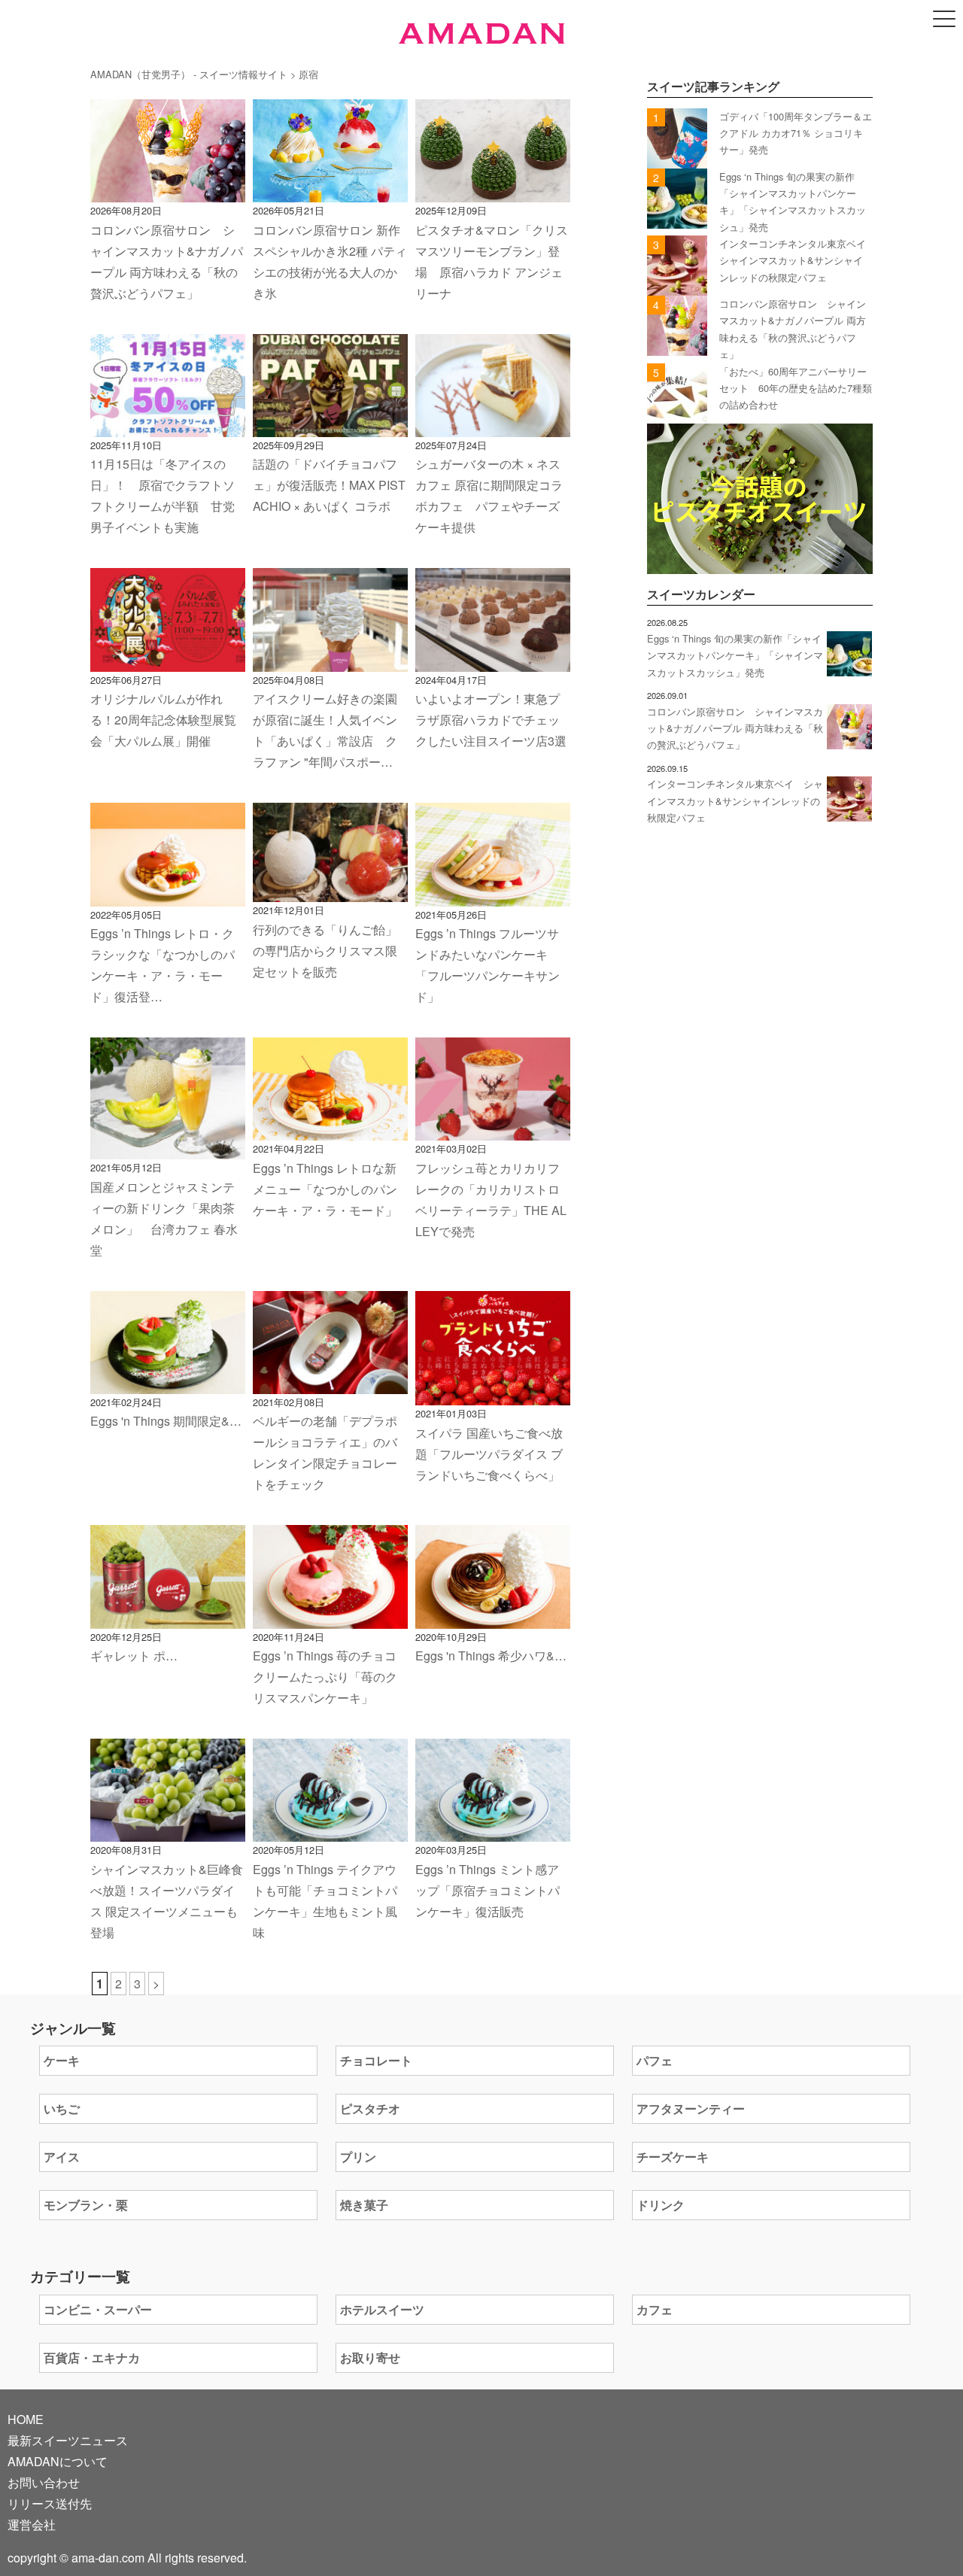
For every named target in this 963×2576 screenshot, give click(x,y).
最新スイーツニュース (68, 2440)
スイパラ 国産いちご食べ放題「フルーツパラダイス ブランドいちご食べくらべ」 (489, 1454)
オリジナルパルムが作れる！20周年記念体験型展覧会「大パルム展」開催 (163, 720)
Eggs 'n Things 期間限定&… (166, 1421)
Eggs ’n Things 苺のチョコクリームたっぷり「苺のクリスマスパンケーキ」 (325, 1677)
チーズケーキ (673, 2157)
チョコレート (376, 2060)
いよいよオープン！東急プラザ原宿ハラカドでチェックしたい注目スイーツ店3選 (491, 720)
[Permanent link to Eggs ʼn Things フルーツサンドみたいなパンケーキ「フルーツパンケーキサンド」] (493, 896)
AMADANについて (58, 2461)
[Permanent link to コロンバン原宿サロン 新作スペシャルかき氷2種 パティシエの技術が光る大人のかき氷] (330, 191)
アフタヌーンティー (691, 2108)
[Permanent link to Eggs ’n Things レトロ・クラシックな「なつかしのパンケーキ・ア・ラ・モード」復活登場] (168, 896)
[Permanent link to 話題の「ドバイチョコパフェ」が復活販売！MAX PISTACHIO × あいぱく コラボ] (330, 426)
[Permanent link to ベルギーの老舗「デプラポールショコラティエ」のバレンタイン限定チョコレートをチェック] (330, 1383)
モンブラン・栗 (86, 2205)
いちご (62, 2108)
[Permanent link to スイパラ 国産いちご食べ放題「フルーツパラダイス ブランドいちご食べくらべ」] (493, 1394)
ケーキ (62, 2060)
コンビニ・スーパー (98, 2309)
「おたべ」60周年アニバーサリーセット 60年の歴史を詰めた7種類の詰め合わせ (796, 388)
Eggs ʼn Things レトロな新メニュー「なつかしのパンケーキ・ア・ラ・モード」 (325, 1189)
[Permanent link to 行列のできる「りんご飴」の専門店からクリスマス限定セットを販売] (330, 891)
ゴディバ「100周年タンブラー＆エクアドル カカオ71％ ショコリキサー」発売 (796, 133)
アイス (62, 2157)
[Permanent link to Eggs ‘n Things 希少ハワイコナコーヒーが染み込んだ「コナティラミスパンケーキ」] (493, 1618)
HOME (26, 2419)
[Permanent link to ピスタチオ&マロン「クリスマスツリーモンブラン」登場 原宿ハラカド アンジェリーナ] (493, 191)
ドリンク (661, 2205)
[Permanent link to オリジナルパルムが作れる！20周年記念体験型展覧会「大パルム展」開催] (168, 661)
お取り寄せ (370, 2357)
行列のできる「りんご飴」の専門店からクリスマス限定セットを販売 (325, 951)
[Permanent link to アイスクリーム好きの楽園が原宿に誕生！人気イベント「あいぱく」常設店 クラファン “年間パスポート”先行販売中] (330, 661)
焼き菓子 (364, 2205)
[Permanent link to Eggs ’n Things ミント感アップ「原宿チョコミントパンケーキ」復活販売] (493, 1831)
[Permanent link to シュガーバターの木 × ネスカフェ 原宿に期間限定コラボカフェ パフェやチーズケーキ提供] (493, 426)
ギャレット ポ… (134, 1656)
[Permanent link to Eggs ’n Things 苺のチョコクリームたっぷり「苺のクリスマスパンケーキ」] (330, 1618)
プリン (358, 2157)
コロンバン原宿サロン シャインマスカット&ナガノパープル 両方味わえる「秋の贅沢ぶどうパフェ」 (735, 728)
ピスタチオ (370, 2108)
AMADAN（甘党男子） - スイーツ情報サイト (189, 74)
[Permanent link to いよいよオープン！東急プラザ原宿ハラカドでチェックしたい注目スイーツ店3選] (493, 661)
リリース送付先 (50, 2503)
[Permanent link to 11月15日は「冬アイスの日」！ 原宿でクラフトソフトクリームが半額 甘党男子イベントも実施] (168, 426)
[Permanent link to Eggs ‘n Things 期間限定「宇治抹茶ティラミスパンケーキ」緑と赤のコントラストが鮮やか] (168, 1383)
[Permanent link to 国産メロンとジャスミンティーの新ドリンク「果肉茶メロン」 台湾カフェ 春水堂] (168, 1148)
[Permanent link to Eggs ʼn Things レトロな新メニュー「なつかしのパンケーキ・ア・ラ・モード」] (330, 1130)
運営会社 (32, 2524)
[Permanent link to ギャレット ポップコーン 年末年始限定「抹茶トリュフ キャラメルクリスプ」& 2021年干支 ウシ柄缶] (168, 1618)
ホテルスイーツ (382, 2309)
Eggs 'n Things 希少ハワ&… (491, 1656)
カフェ (655, 2309)
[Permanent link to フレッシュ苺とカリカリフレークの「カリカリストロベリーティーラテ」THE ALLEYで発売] (493, 1130)
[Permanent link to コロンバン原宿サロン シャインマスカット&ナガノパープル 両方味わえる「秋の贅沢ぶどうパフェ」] (168, 191)
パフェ (655, 2060)
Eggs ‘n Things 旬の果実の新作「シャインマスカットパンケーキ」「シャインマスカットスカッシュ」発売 (735, 655)
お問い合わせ (44, 2482)
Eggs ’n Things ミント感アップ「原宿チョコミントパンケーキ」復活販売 (488, 1890)
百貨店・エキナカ (92, 2357)
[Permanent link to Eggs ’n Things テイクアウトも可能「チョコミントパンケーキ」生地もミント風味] (330, 1831)
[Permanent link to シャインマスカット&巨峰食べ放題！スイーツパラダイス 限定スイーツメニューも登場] (168, 1831)
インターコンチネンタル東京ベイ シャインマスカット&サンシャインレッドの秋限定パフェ (797, 260)
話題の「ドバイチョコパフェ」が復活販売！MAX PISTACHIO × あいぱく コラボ (329, 485)
